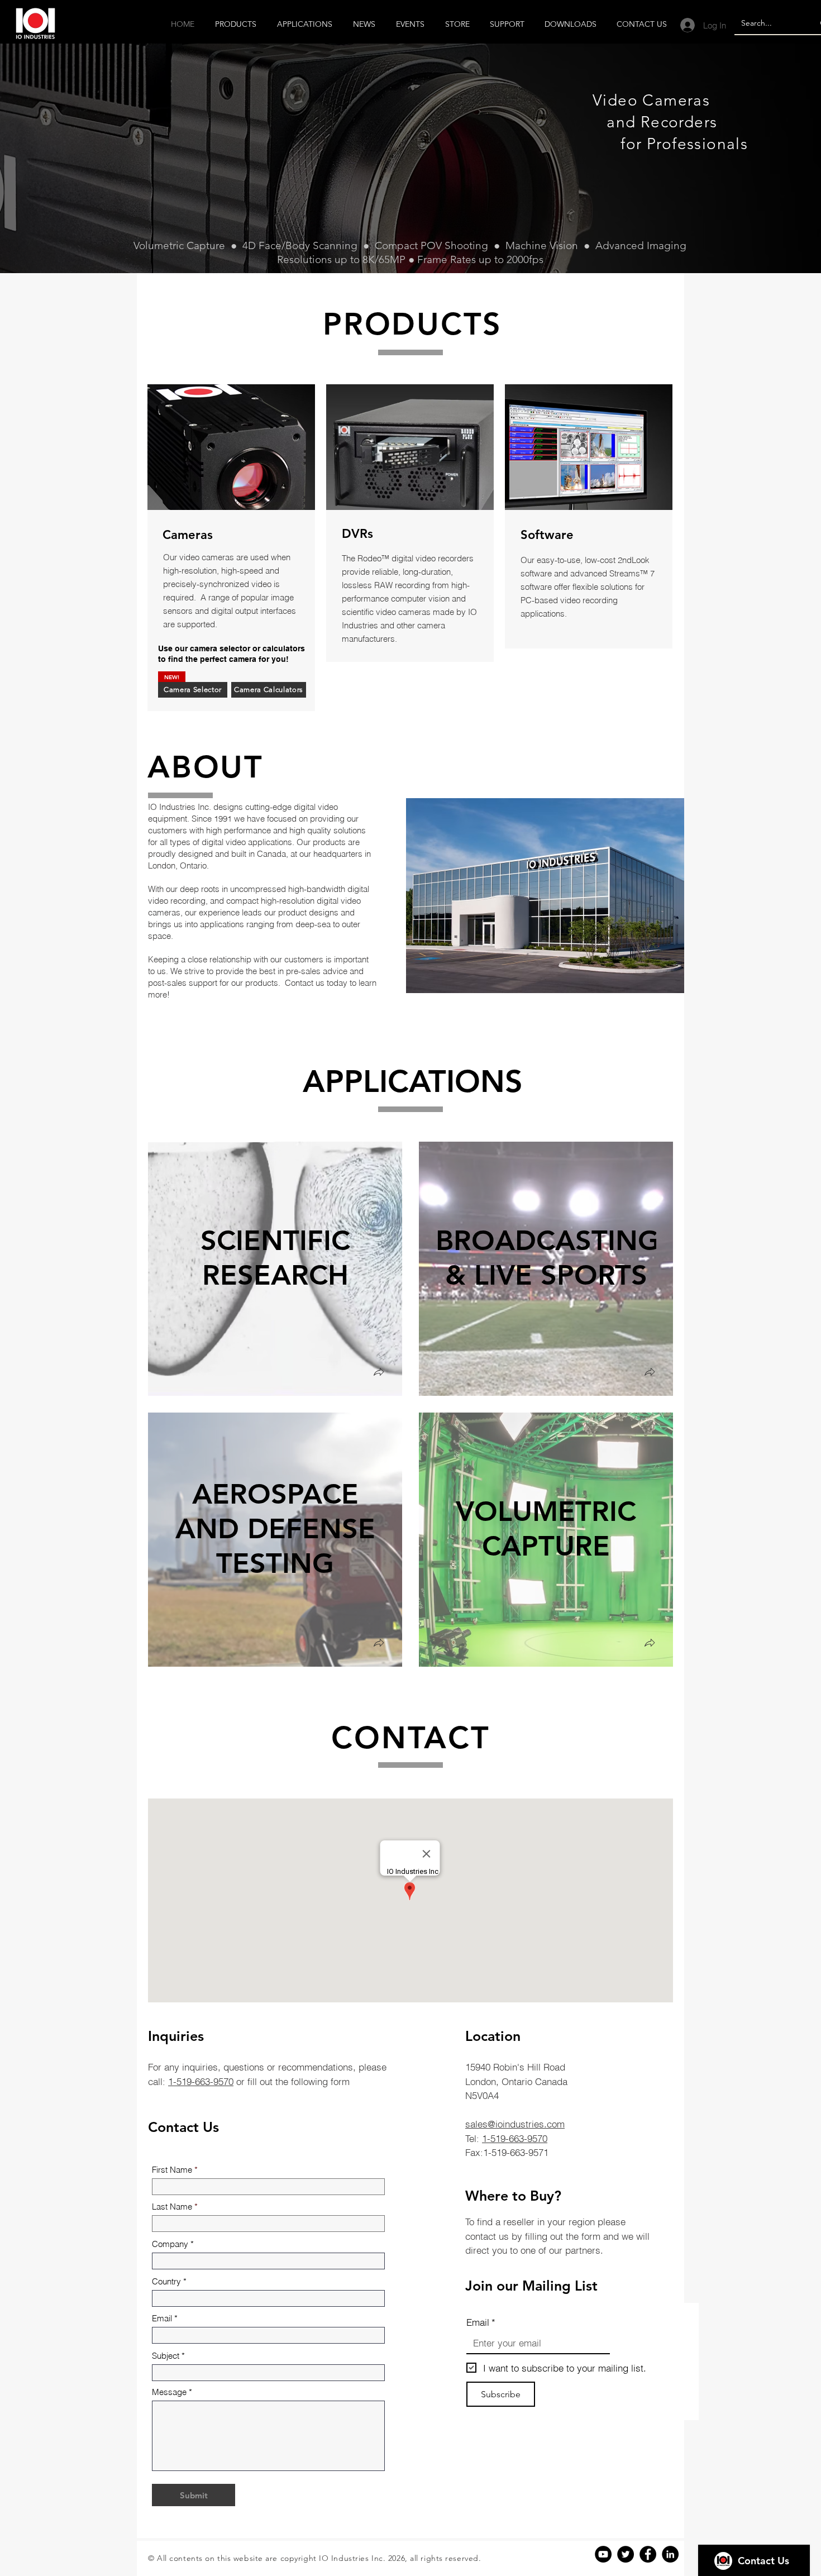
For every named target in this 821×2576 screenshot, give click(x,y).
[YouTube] (603, 2554)
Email (162, 2318)
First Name (172, 2170)
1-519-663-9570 (201, 2081)
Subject (166, 2356)
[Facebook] (648, 2554)
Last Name (172, 2207)
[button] (379, 1373)
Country (166, 2281)
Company (170, 2244)
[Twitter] (626, 2554)
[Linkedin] (670, 2554)
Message (169, 2392)
